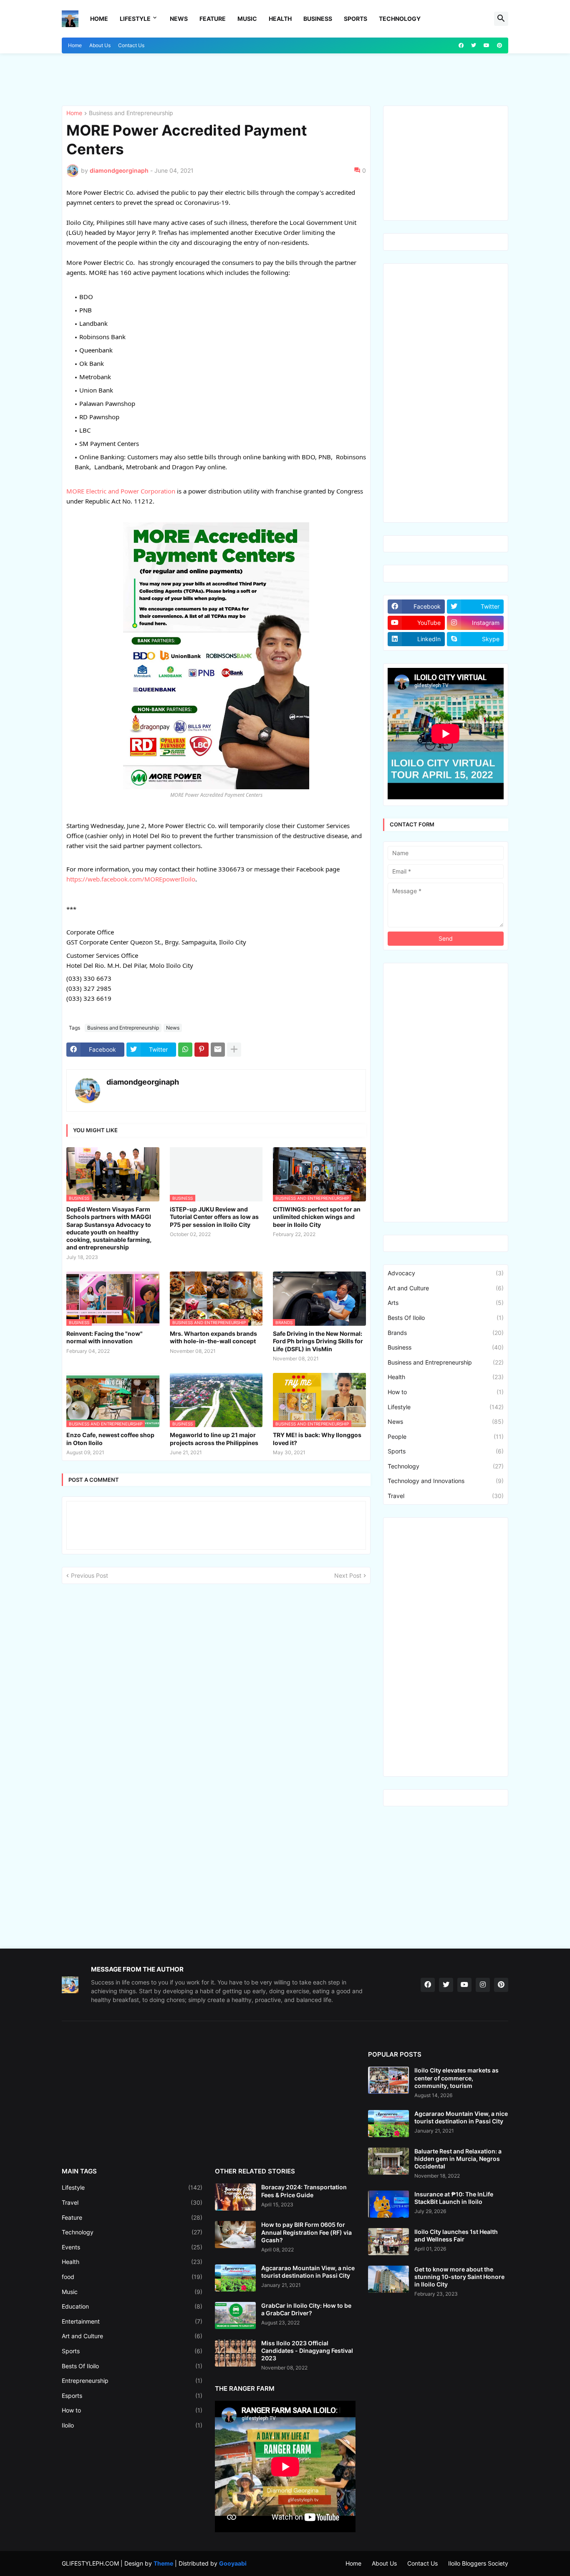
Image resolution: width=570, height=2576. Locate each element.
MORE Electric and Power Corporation (121, 491)
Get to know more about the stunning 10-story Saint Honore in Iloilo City (459, 2277)
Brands (446, 1333)
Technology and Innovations (446, 1481)
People (446, 1437)
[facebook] (461, 45)
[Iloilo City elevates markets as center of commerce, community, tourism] (388, 2080)
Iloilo (132, 2425)
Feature (213, 19)
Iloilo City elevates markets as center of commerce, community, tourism (457, 2078)
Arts (446, 1303)
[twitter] (474, 45)
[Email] (218, 1050)
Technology (400, 19)
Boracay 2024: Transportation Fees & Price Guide (304, 2191)
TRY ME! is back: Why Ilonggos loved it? (317, 1439)
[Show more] (234, 1050)
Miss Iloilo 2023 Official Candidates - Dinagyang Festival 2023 (307, 2351)
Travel (446, 1496)
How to (446, 1392)
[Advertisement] (111, 78)
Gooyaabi (233, 2563)
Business (318, 19)
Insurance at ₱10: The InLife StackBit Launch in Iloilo (454, 2198)
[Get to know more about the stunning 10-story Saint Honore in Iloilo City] (388, 2279)
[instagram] (483, 1985)
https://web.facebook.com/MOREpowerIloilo (131, 879)
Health (280, 19)
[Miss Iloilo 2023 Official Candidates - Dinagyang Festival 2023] (235, 2353)
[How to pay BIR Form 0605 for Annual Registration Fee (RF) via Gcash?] (235, 2235)
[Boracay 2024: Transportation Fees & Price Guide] (235, 2197)
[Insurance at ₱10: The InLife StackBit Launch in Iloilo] (388, 2204)
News (179, 19)
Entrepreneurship (132, 2381)
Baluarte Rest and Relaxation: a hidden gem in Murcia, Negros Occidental (458, 2159)
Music (247, 19)
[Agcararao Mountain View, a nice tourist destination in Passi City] (235, 2278)
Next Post (348, 1575)
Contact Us (131, 45)
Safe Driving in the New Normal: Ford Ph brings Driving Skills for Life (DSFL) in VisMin (318, 1341)
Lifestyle (135, 19)
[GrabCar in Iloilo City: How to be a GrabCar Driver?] (235, 2315)
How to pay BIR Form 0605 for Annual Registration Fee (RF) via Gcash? (306, 2232)
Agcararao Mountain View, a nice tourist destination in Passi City (308, 2272)
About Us (100, 45)
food (132, 2277)
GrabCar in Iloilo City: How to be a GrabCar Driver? (306, 2309)
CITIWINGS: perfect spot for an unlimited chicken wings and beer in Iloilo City (317, 1217)
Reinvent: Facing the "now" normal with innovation (105, 1337)
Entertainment (132, 2321)
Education (132, 2306)
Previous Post (90, 1575)
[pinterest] (499, 45)
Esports (132, 2396)
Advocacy (446, 1273)
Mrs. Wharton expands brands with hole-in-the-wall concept (213, 1337)
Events (132, 2247)
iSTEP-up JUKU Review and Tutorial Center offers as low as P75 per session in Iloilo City (214, 1217)
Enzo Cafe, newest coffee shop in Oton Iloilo (110, 1439)
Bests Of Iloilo (446, 1318)
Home (99, 19)
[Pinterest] (202, 1050)
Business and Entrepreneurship (131, 113)
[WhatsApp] (185, 1050)
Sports (356, 19)
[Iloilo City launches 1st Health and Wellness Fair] (388, 2242)
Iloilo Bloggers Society (478, 2563)
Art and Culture (446, 1288)
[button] (501, 19)
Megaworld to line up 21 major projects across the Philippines (214, 1439)
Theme (163, 2563)
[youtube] (487, 45)
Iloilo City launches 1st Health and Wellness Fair (456, 2235)
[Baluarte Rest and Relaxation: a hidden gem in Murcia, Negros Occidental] (388, 2161)
